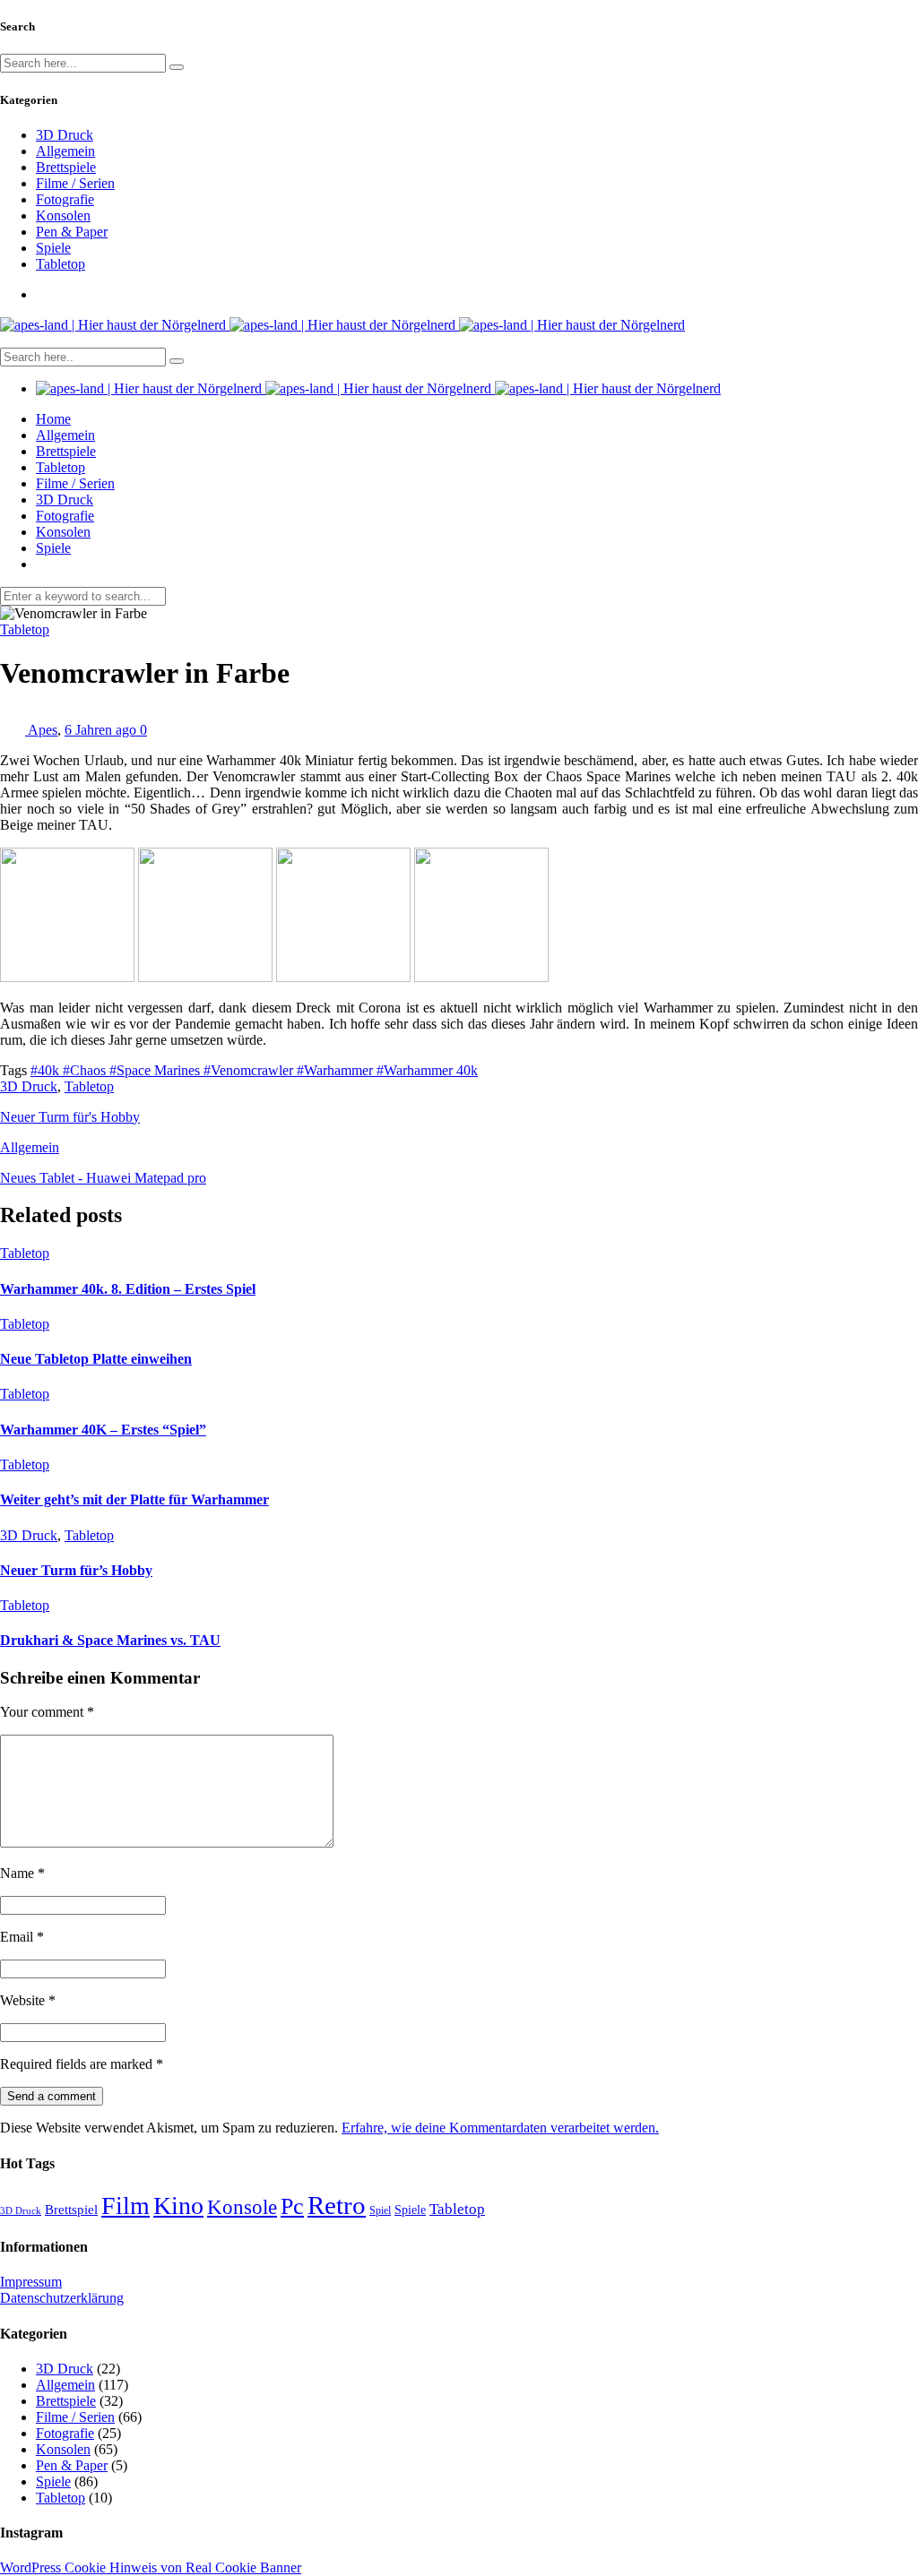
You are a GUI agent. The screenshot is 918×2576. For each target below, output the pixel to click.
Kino (178, 2206)
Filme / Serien (75, 183)
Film (126, 2206)
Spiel (380, 2210)
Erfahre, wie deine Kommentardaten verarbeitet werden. (500, 2128)
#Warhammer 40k (427, 1070)
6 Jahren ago (102, 730)
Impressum (31, 2282)
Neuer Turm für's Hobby (70, 1117)
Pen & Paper (72, 232)
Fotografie (65, 199)
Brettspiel (71, 2209)
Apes (43, 730)
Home (53, 419)
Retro (337, 2205)
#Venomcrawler (250, 1070)
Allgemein (65, 151)
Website (28, 2000)
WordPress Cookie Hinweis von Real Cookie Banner (151, 2567)
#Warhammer (337, 1070)
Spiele (53, 248)
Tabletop (61, 264)
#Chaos (86, 1070)
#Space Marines (156, 1070)
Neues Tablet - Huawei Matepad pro (103, 1178)
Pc (292, 2206)
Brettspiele (66, 167)
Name (22, 1873)
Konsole (242, 2207)
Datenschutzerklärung (62, 2298)
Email (22, 1937)
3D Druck (65, 135)
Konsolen (63, 215)
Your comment (47, 1712)
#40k (47, 1070)
